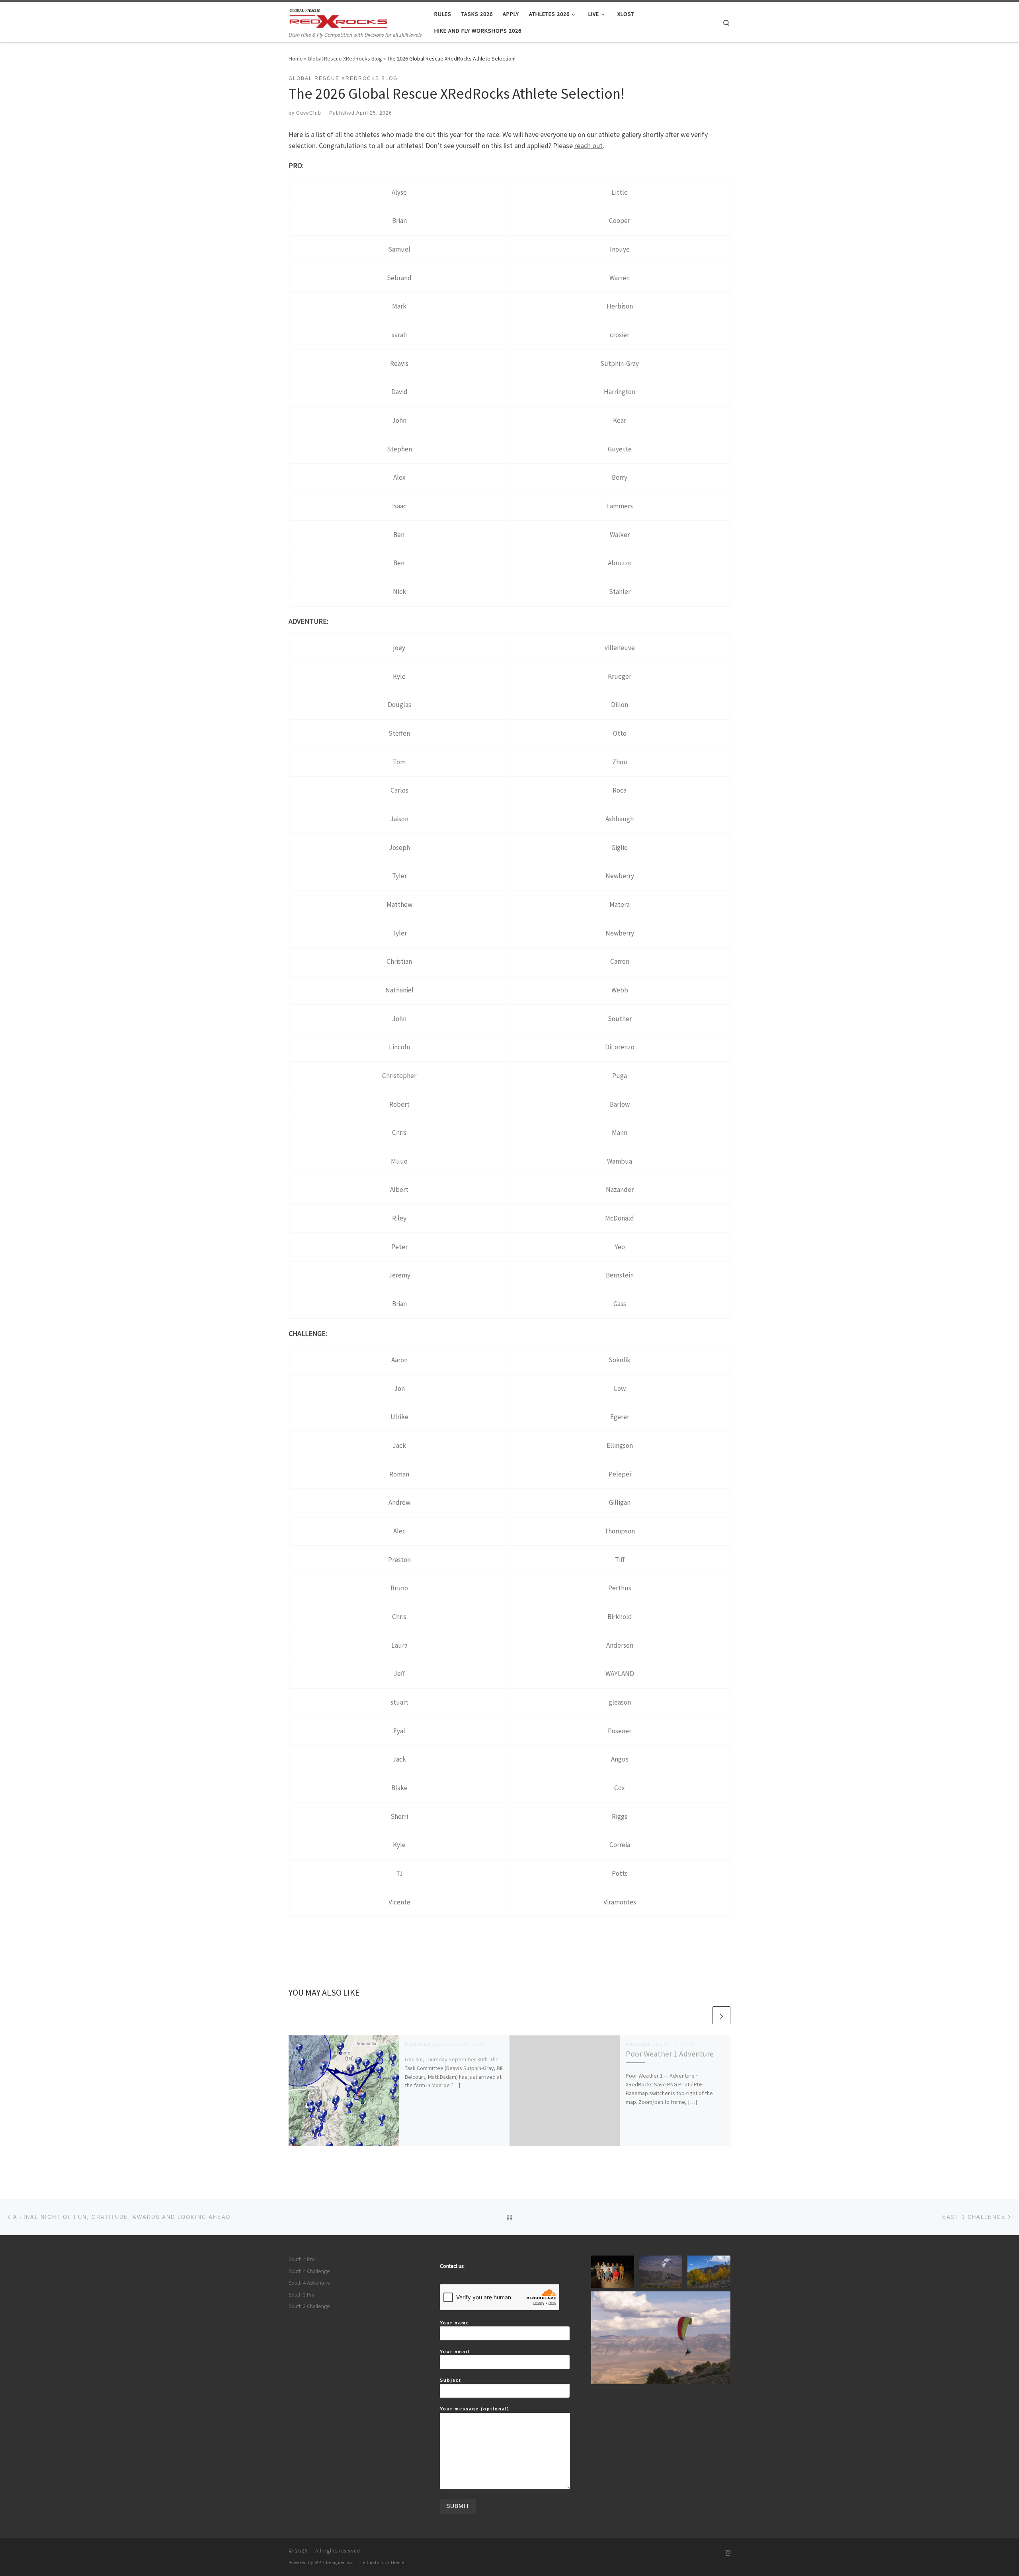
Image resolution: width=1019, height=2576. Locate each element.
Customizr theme (386, 2562)
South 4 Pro (302, 2259)
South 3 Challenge (309, 2306)
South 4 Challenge (309, 2271)
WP (318, 2562)
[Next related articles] (721, 2015)
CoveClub (309, 113)
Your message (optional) (475, 2409)
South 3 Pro (302, 2295)
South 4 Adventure (309, 2283)
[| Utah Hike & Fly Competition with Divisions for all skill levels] (338, 17)
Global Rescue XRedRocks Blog (345, 59)
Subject (451, 2380)
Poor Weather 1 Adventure (670, 2054)
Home (296, 59)
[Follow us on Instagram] (728, 2553)
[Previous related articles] (702, 2015)
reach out (589, 145)
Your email (455, 2351)
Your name (455, 2323)
